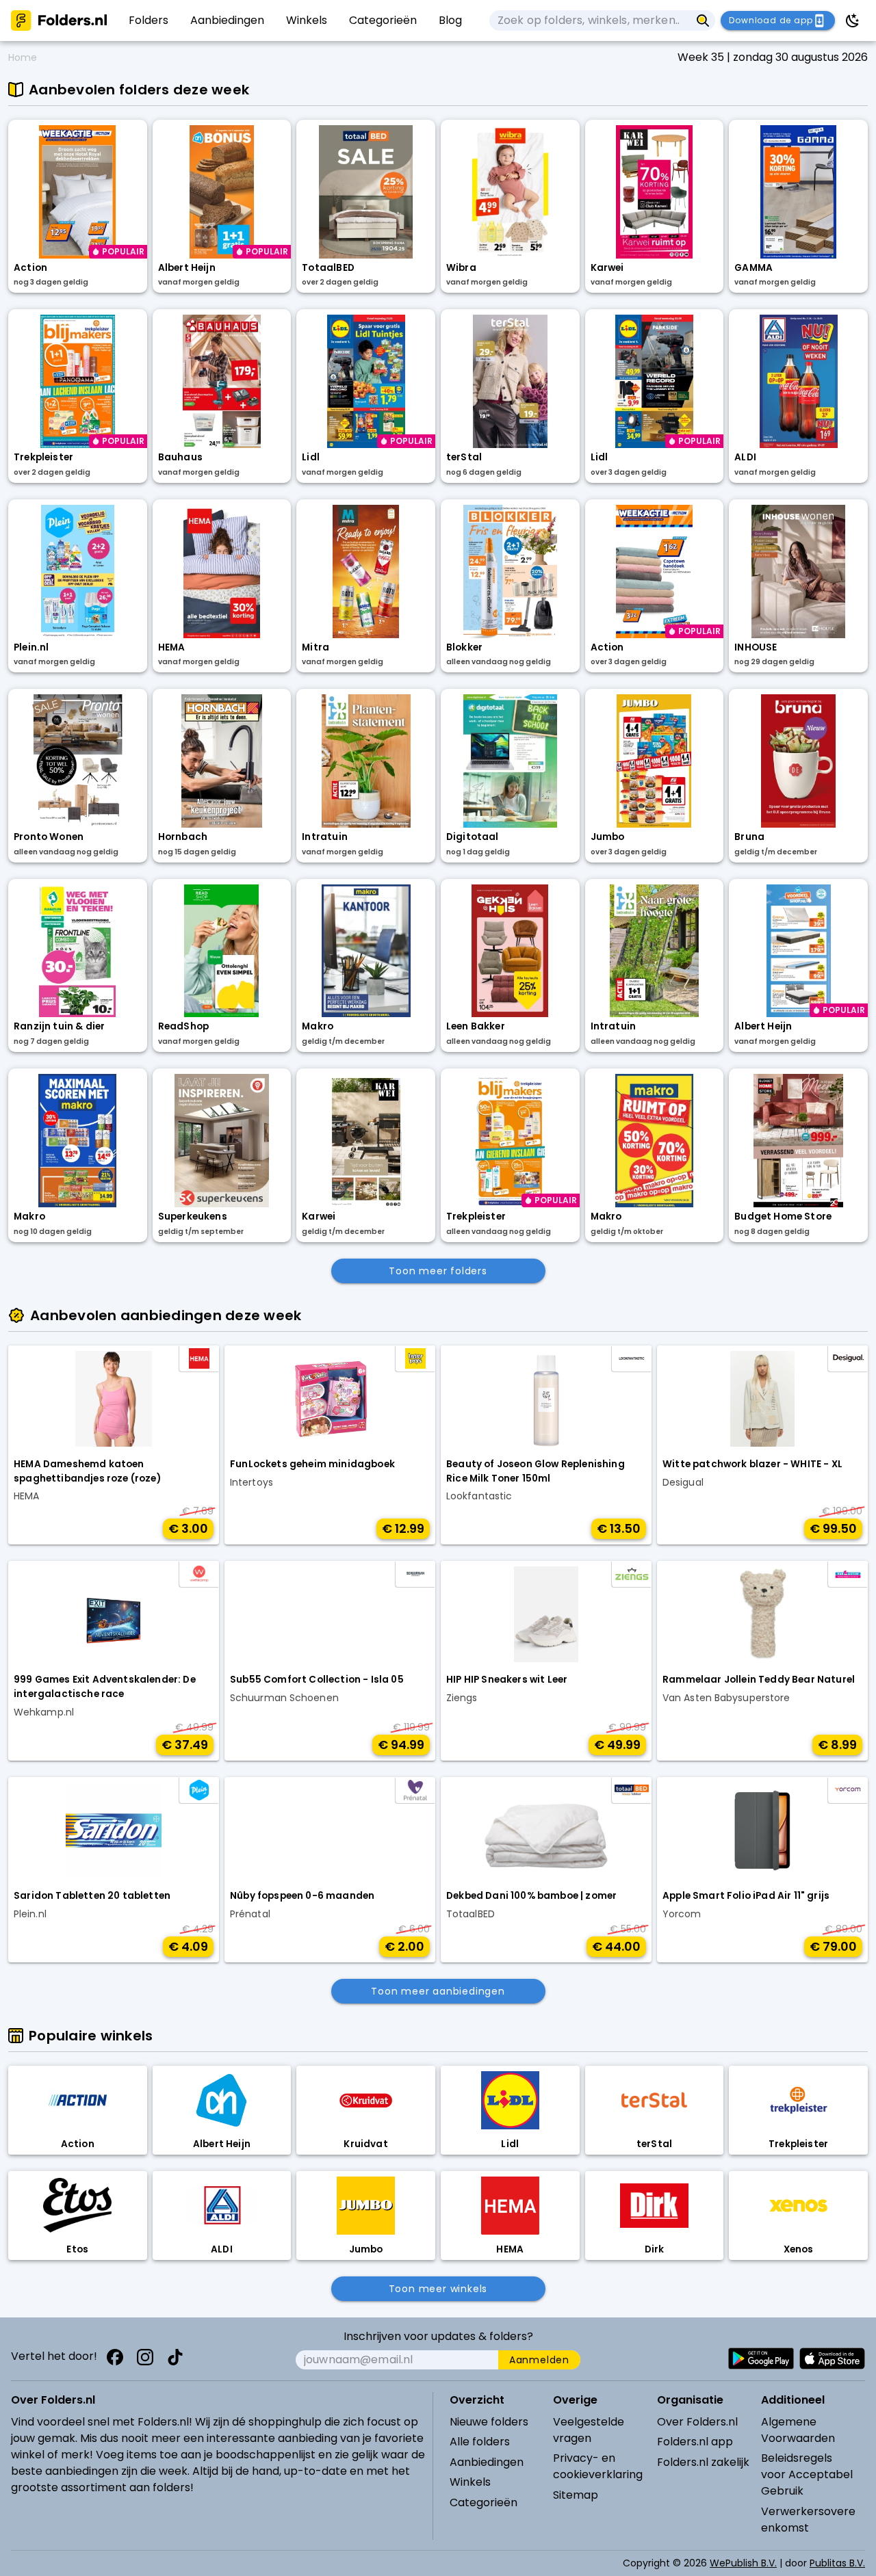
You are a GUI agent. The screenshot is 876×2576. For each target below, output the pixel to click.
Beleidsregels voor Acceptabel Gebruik (807, 2474)
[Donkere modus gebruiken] (853, 21)
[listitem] (149, 21)
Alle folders (480, 2442)
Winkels (470, 2482)
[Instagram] (145, 2357)
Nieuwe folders (489, 2422)
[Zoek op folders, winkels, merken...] (703, 21)
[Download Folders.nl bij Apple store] (832, 2358)
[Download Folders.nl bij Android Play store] (761, 2358)
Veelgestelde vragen (589, 2430)
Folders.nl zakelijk (703, 2462)
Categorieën (484, 2502)
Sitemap (576, 2495)
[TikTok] (175, 2357)
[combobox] (590, 21)
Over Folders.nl (697, 2422)
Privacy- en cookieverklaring (598, 2466)
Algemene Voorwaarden (798, 2430)
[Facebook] (115, 2357)
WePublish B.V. (743, 2563)
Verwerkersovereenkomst (808, 2520)
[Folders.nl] (59, 21)
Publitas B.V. (837, 2563)
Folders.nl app (695, 2442)
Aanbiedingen (487, 2462)
